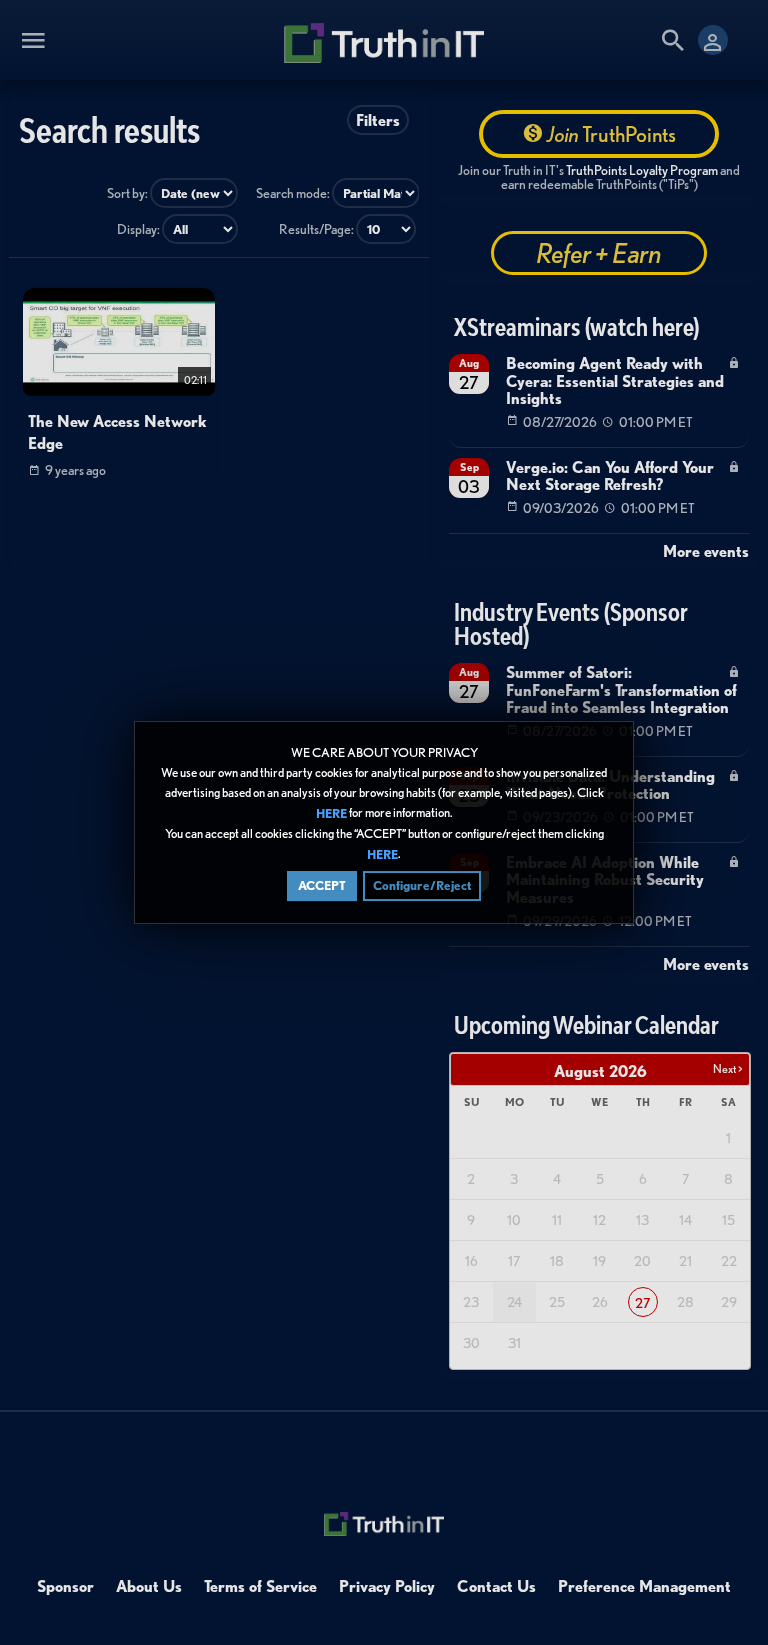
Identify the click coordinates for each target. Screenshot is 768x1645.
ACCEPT (322, 885)
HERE (331, 813)
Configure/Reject (422, 885)
